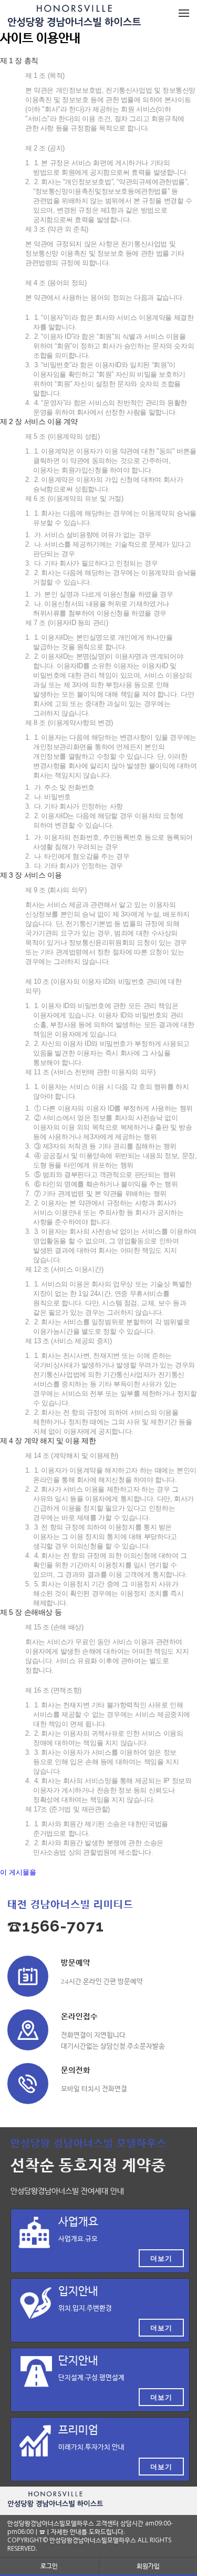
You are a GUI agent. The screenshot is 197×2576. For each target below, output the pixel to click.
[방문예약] (28, 1976)
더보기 (161, 2258)
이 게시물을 (18, 1872)
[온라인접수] (28, 2030)
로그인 (49, 2566)
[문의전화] (28, 2084)
